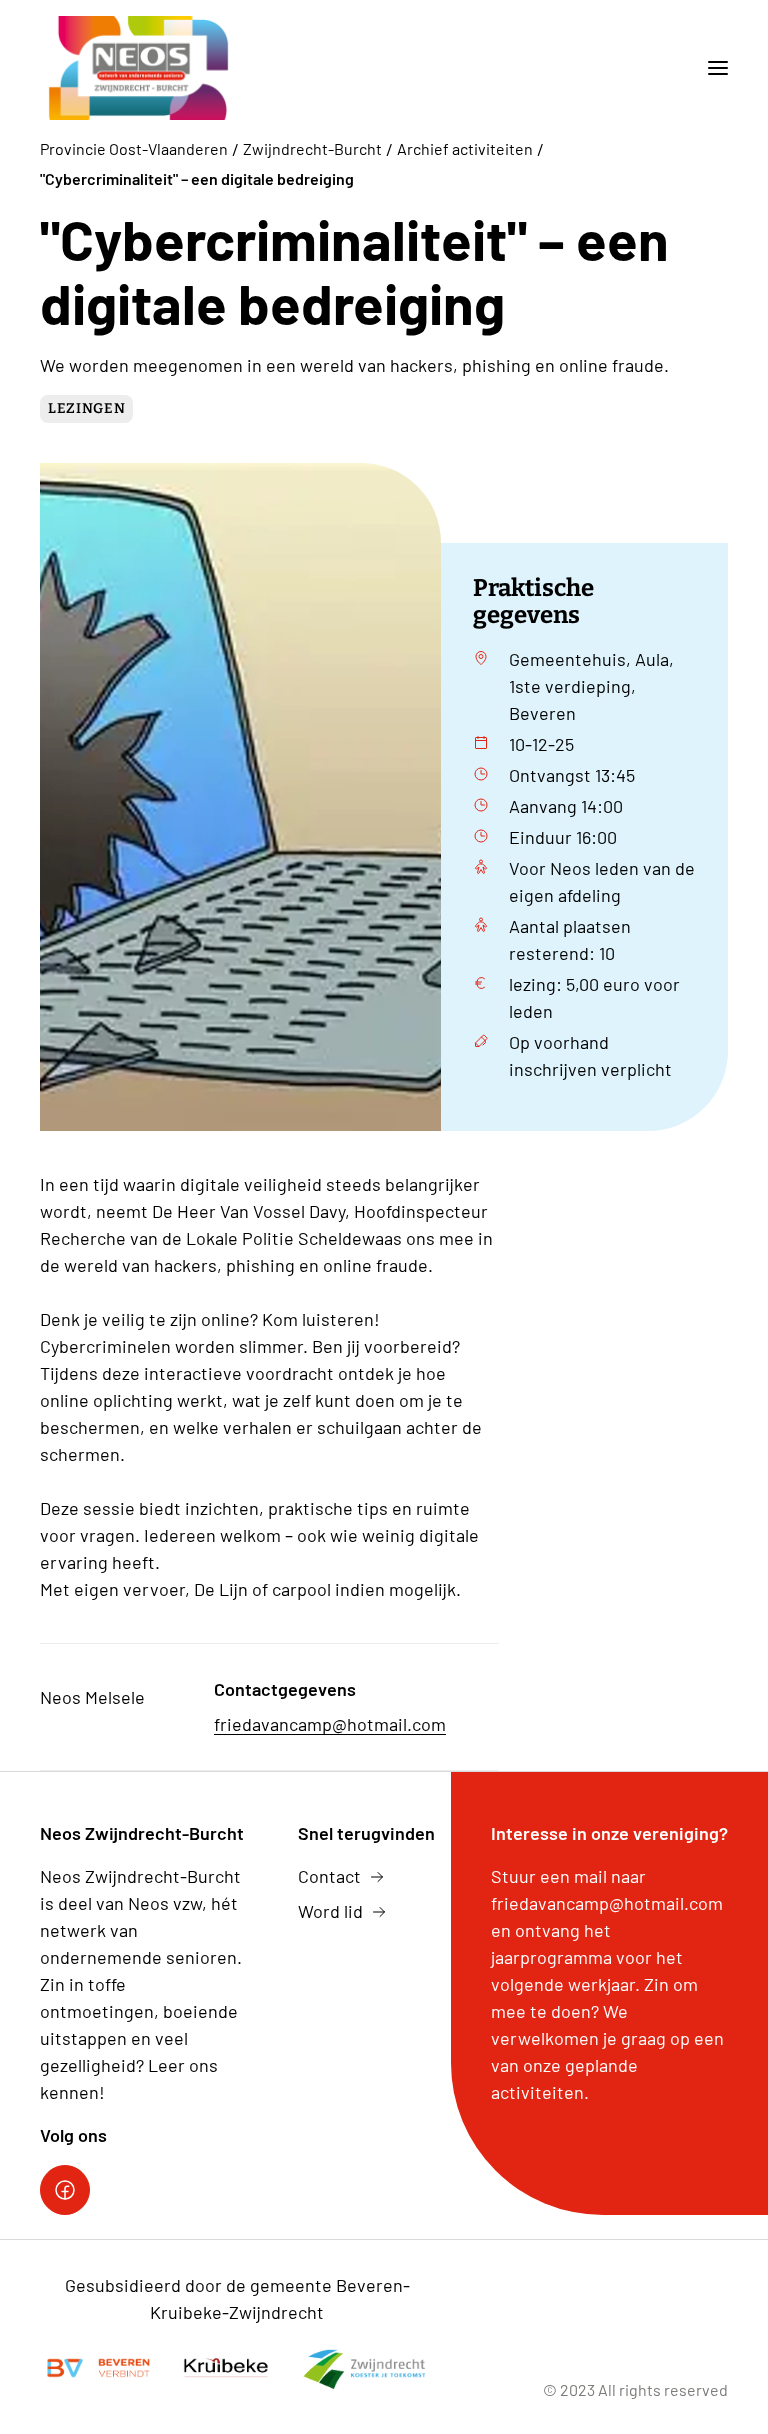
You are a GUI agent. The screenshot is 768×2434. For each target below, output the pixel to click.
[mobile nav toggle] (710, 68)
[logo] (139, 68)
